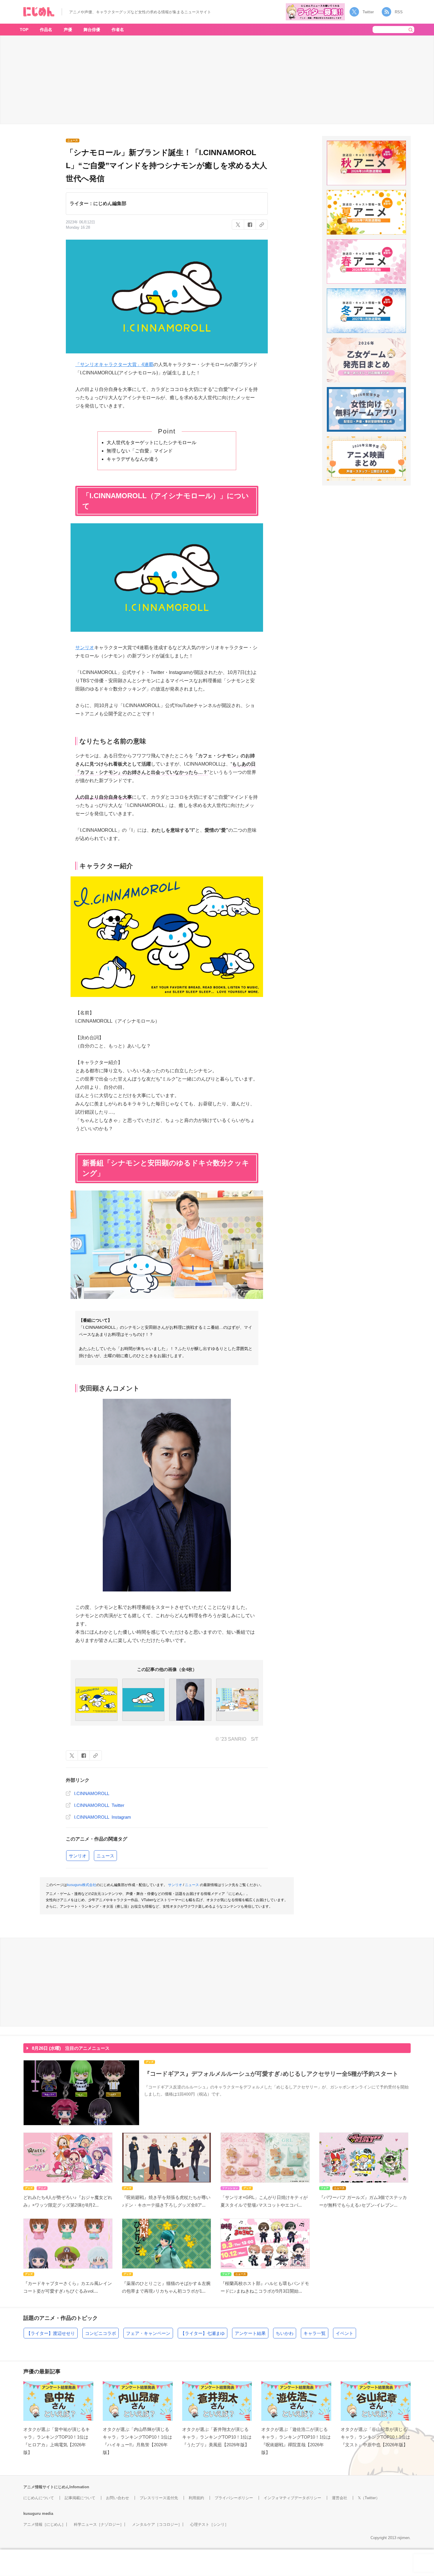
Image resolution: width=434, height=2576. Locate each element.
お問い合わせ (118, 2498)
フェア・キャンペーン (148, 2333)
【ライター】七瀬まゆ (203, 2333)
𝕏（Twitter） (369, 2498)
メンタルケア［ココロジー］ (157, 2524)
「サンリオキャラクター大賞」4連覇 (114, 364)
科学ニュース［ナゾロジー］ (99, 2524)
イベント (345, 2333)
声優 (68, 30)
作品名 (46, 30)
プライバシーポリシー (234, 2498)
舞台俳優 (92, 30)
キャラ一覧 (315, 2333)
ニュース (105, 1856)
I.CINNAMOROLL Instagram (103, 1817)
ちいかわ (285, 2333)
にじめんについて (39, 2498)
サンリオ (85, 648)
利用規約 (196, 2498)
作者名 (118, 30)
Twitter (368, 12)
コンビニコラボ (101, 2333)
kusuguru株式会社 (82, 1885)
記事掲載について (80, 2498)
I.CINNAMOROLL (92, 1793)
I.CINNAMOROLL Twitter (99, 1805)
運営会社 (340, 2498)
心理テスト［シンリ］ (209, 2524)
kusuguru (32, 2514)
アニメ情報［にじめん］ (44, 2524)
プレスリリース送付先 (159, 2498)
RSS (399, 12)
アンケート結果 (250, 2333)
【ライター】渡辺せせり (51, 2333)
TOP (24, 30)
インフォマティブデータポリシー (292, 2498)
